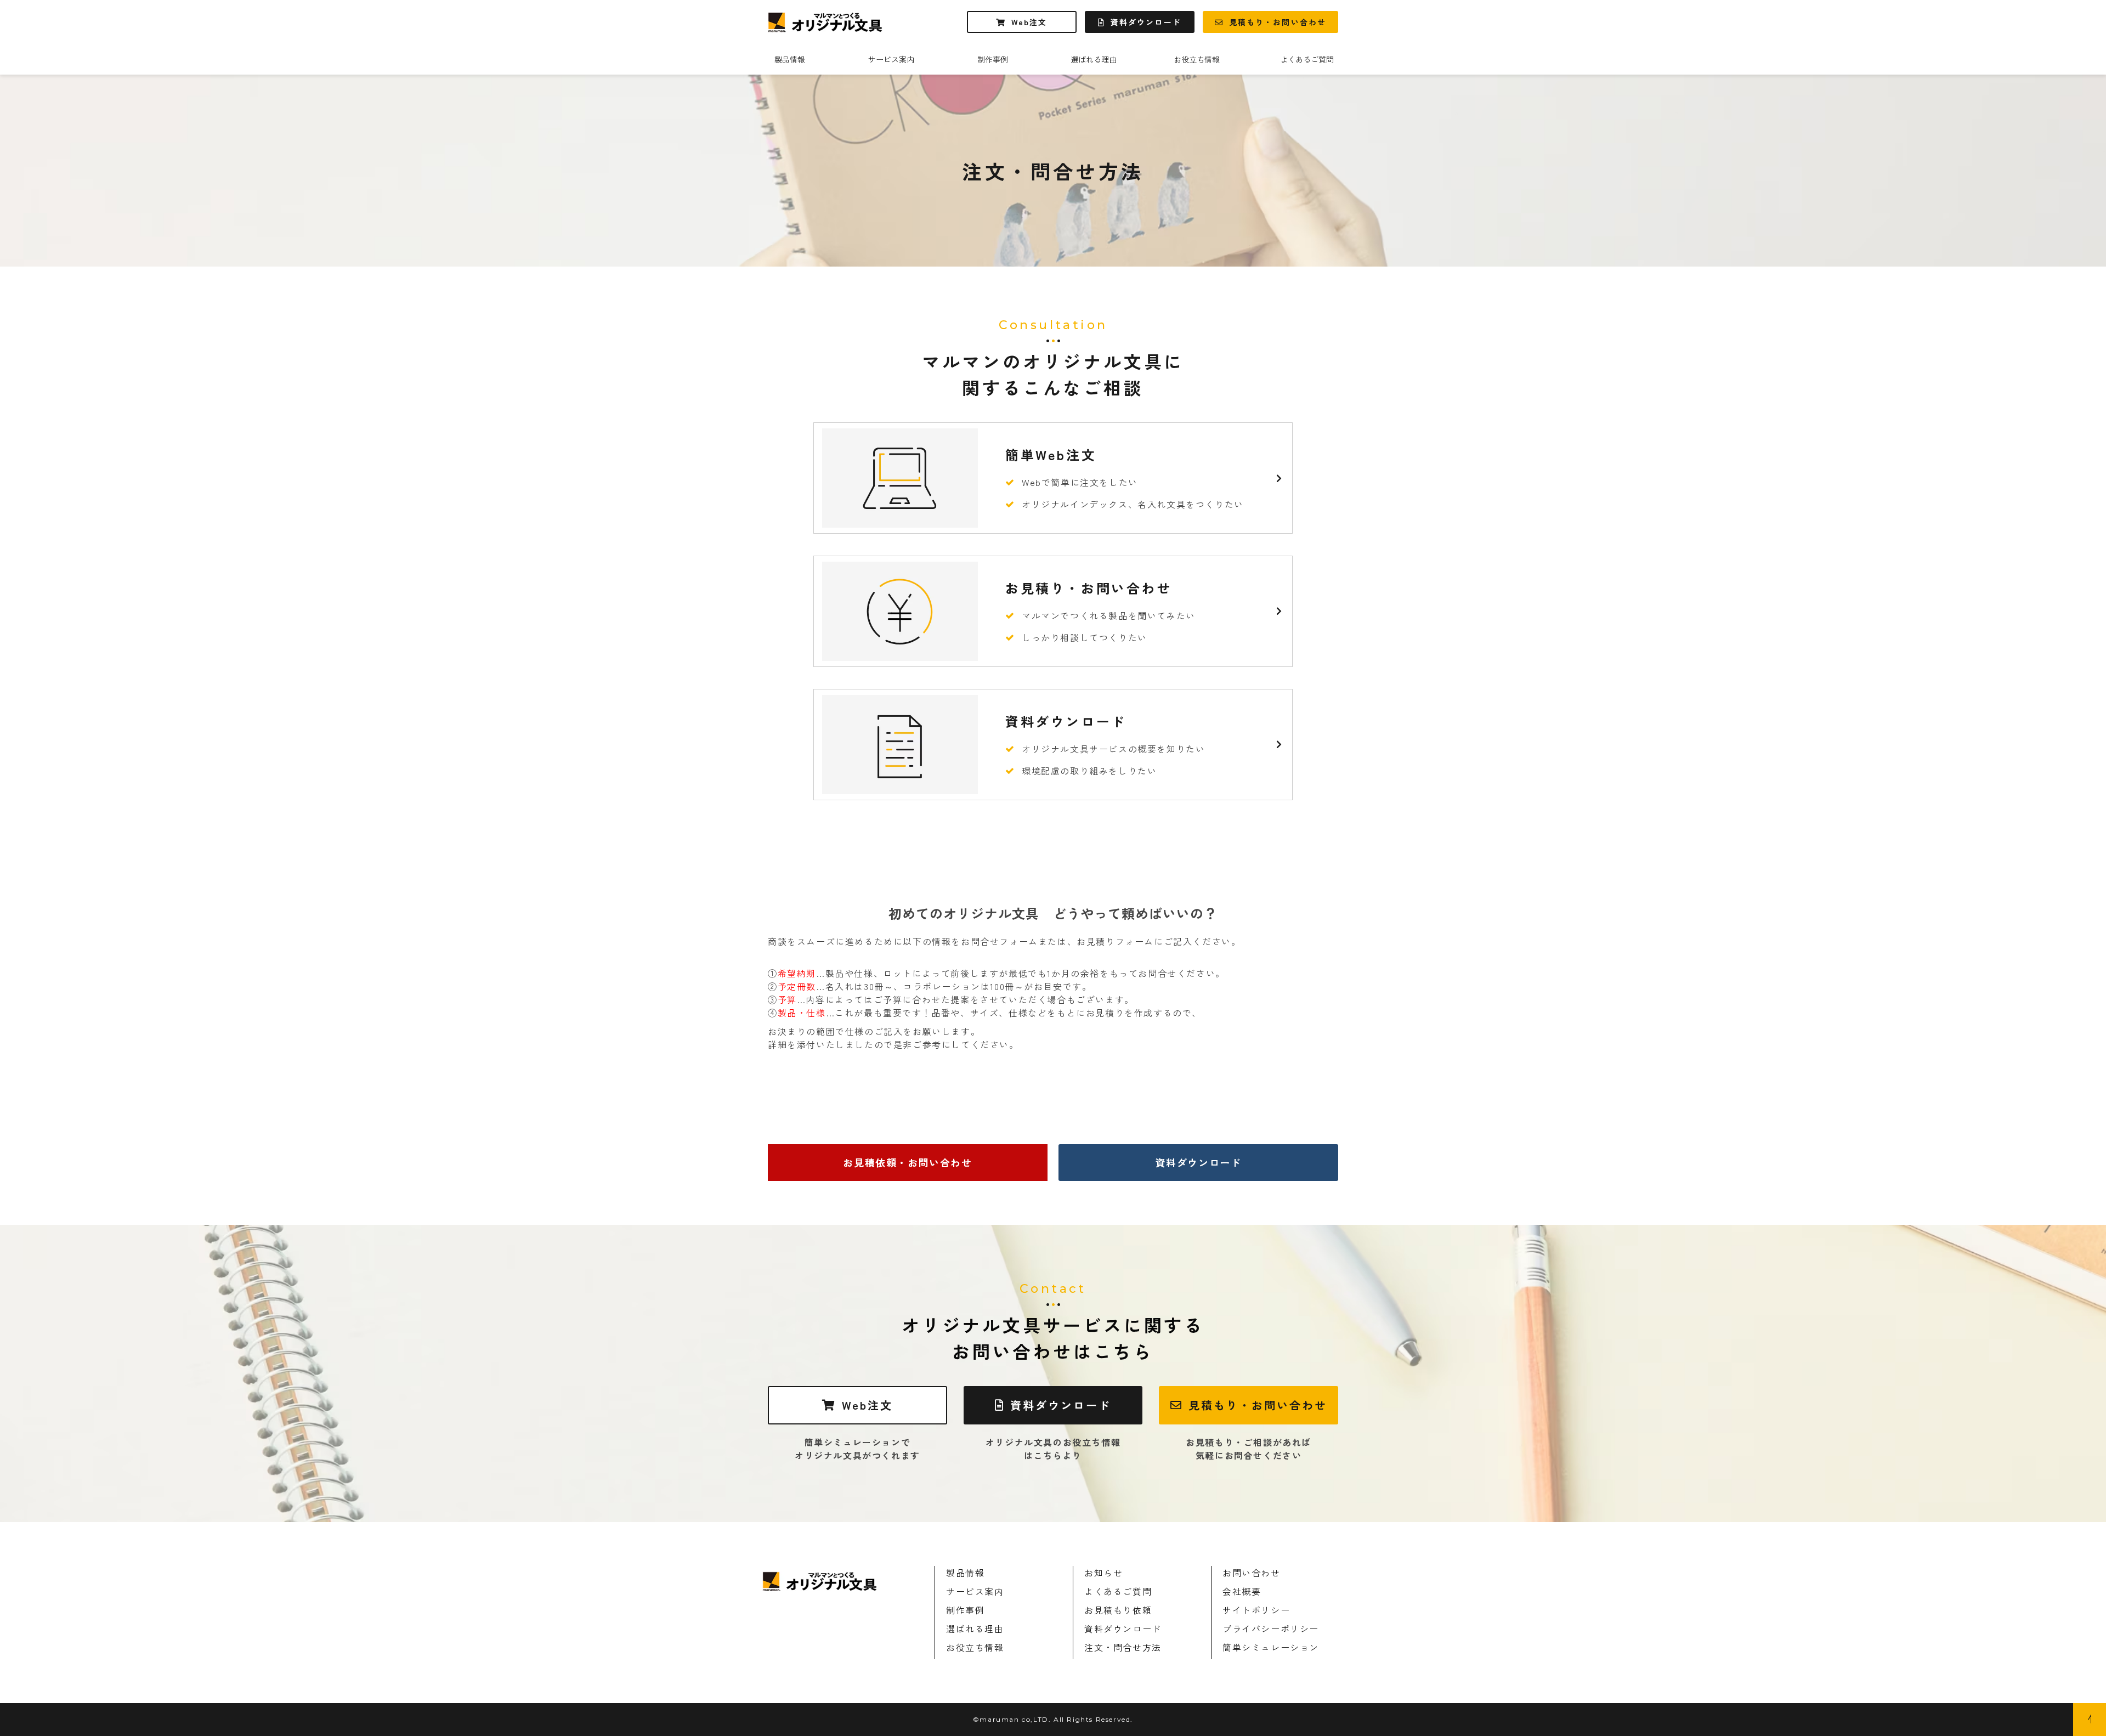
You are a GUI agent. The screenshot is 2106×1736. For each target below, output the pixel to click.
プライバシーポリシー (1271, 1628)
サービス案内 (891, 59)
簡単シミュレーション (1271, 1647)
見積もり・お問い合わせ (1278, 22)
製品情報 (790, 59)
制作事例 (993, 59)
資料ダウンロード (1146, 22)
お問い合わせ (1252, 1573)
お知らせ (1103, 1573)
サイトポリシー (1256, 1610)
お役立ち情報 (1197, 59)
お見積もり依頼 (1118, 1610)
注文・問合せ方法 (1123, 1647)
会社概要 (1242, 1591)
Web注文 (1029, 22)
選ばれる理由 (1094, 59)
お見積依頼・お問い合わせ (907, 1162)
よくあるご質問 (1307, 59)
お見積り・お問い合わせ (1053, 611)
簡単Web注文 (1053, 478)
